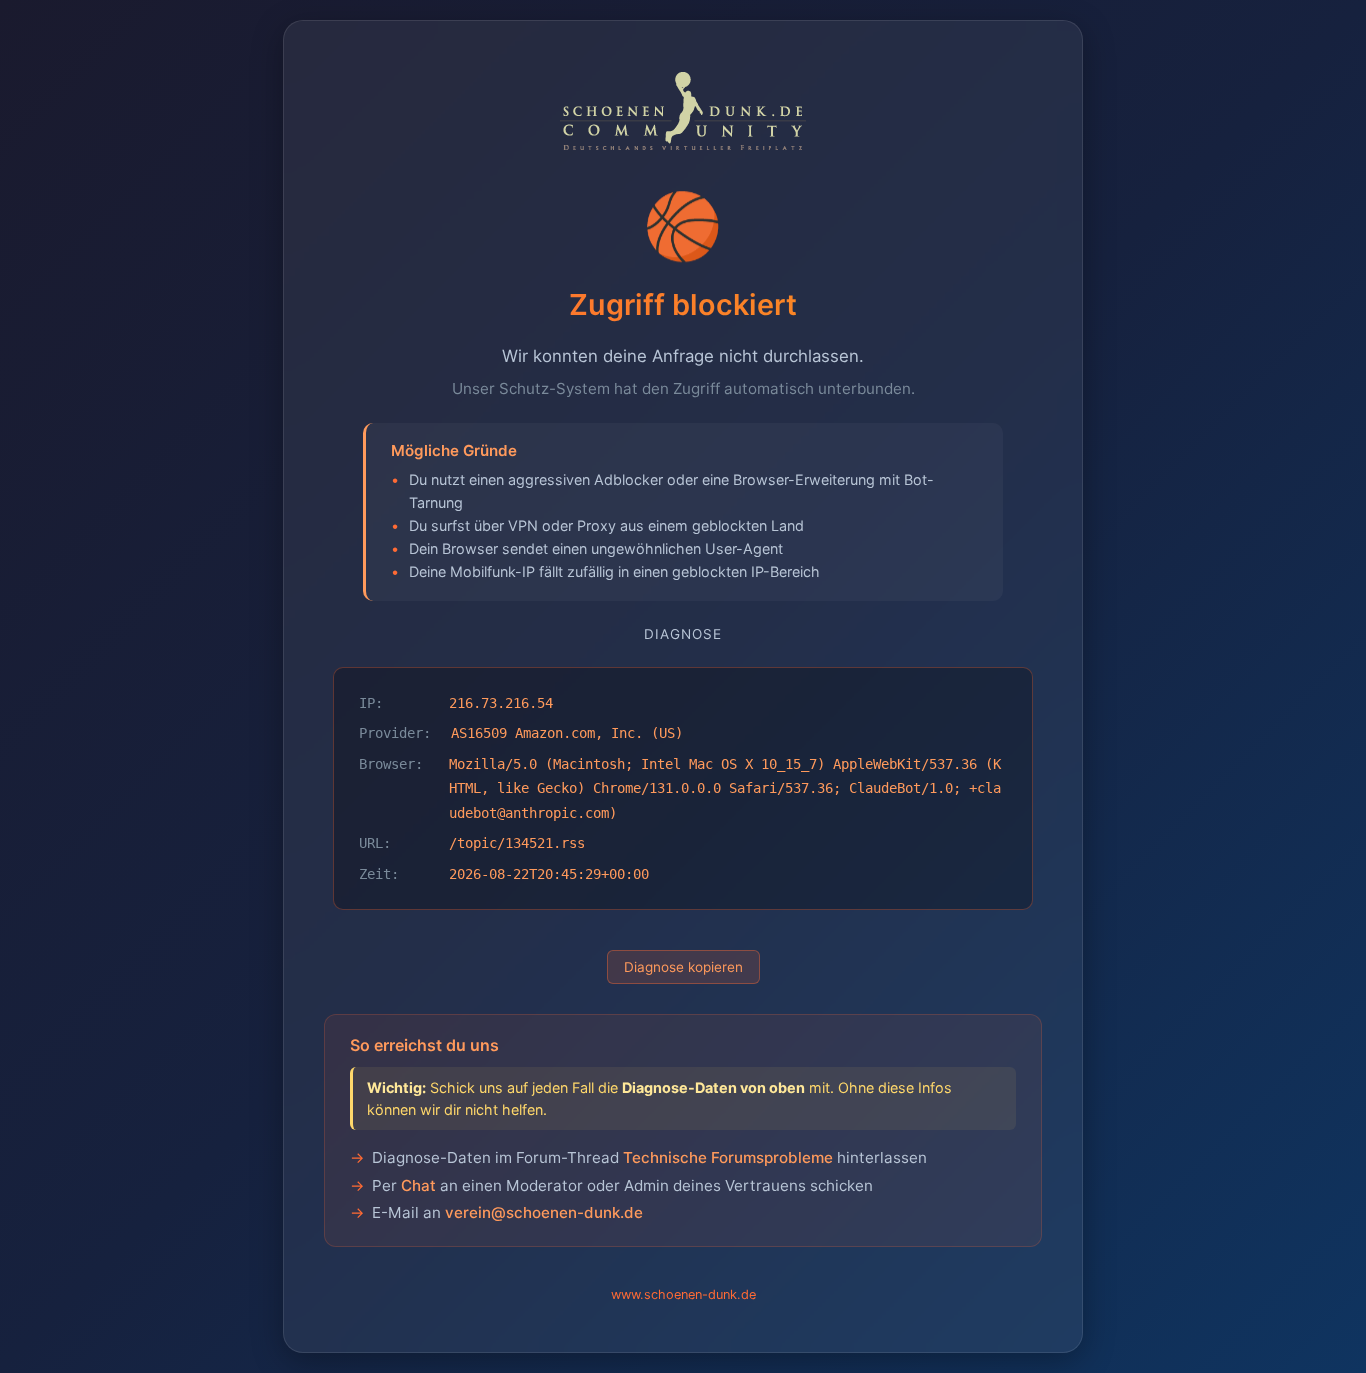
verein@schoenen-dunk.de (544, 1212)
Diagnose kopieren (683, 967)
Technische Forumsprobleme (728, 1157)
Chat (418, 1185)
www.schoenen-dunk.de (683, 1294)
